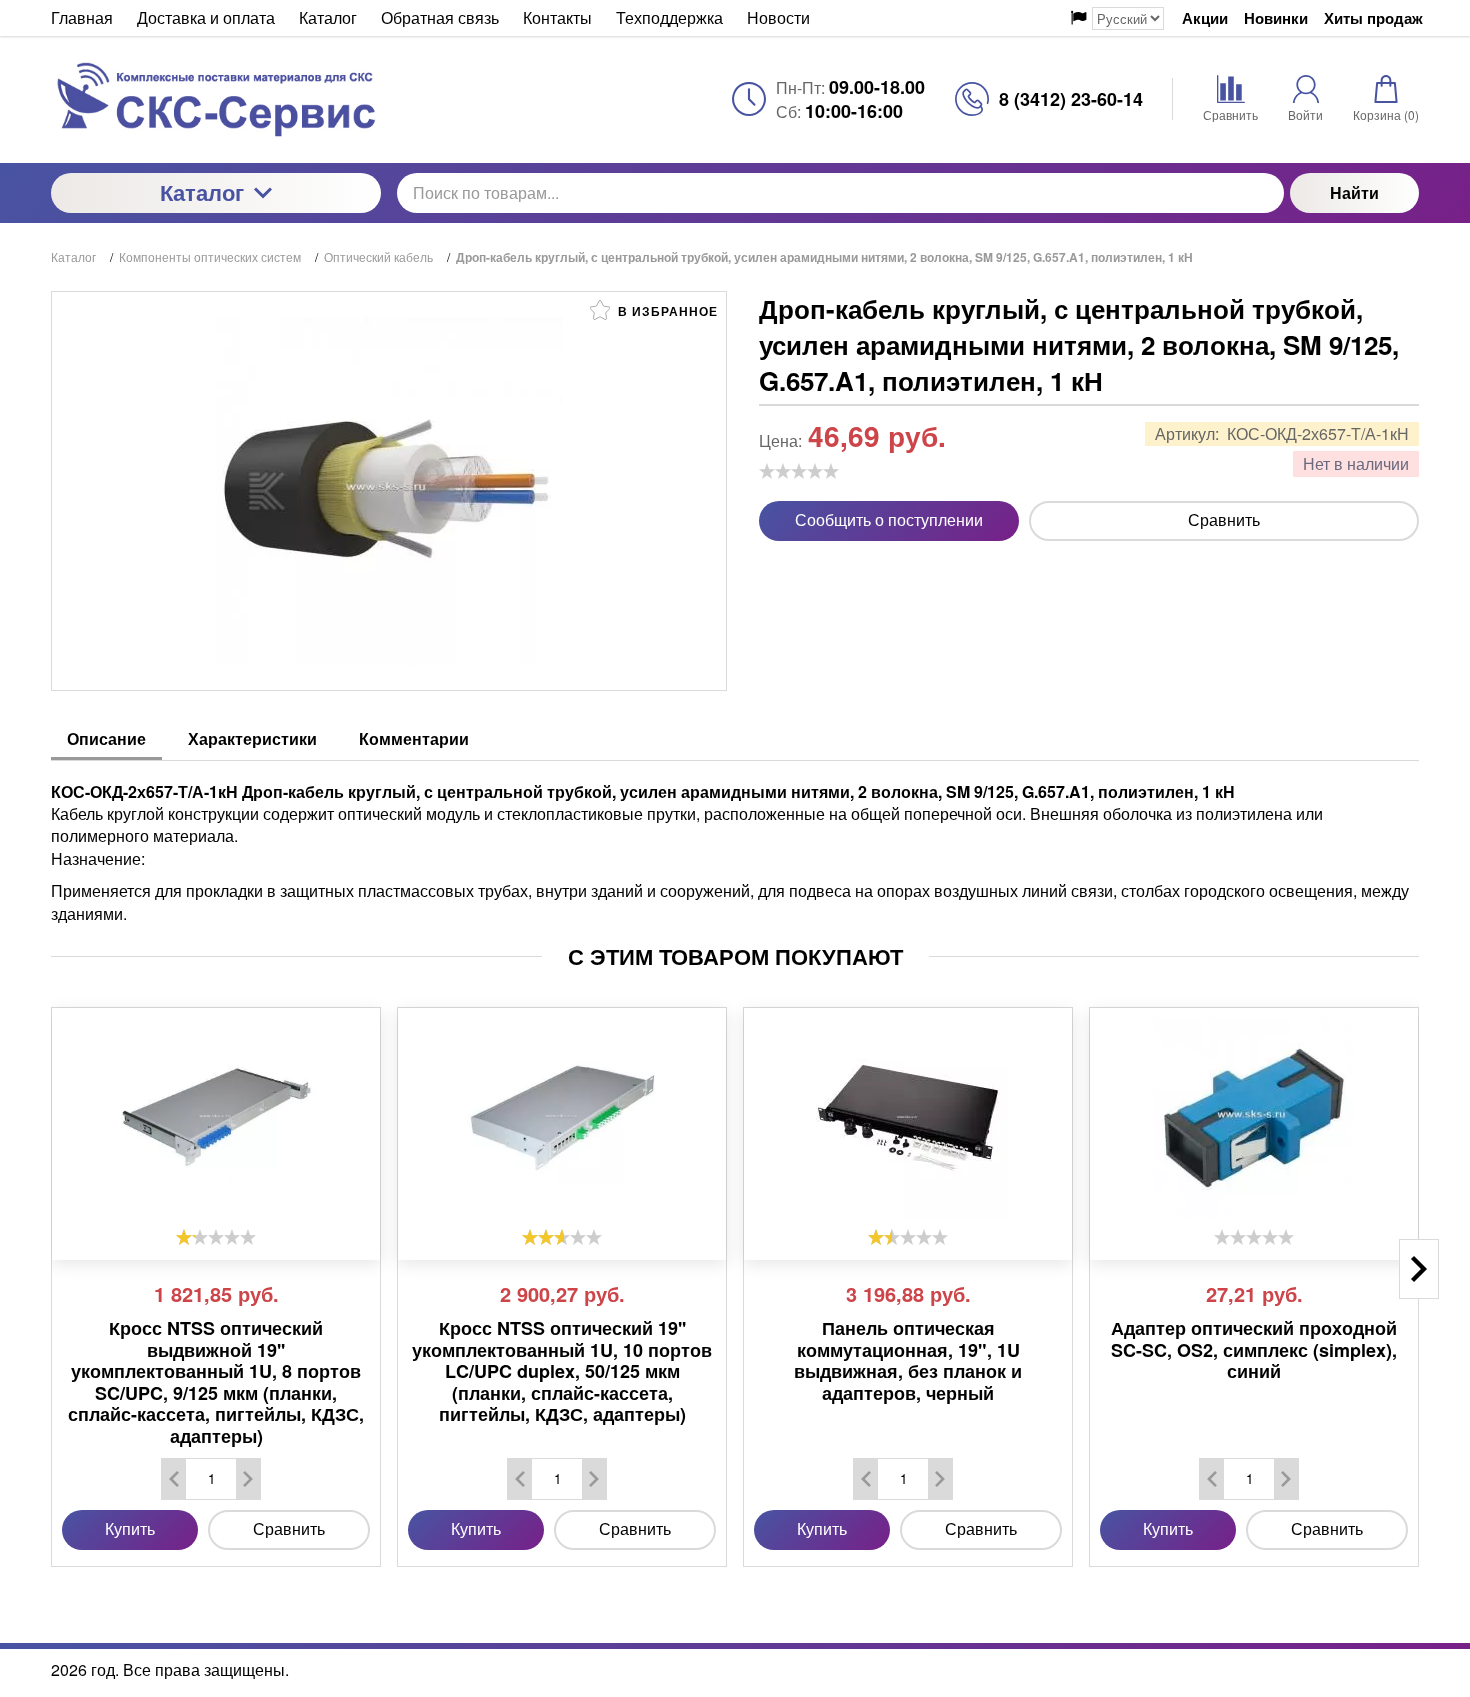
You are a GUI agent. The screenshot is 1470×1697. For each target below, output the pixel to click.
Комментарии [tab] (414, 738)
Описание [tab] (106, 738)
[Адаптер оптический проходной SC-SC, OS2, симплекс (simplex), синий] (1254, 1118)
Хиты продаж (1373, 18)
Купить (130, 1528)
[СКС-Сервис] (216, 99)
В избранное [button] (666, 311)
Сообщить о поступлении (889, 519)
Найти (1354, 192)
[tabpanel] (735, 843)
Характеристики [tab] (252, 738)
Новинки (1276, 18)
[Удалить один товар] (174, 1479)
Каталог (202, 192)
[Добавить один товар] (248, 1479)
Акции (1205, 18)
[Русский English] (1117, 18)
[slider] (799, 471)
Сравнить (1224, 519)
